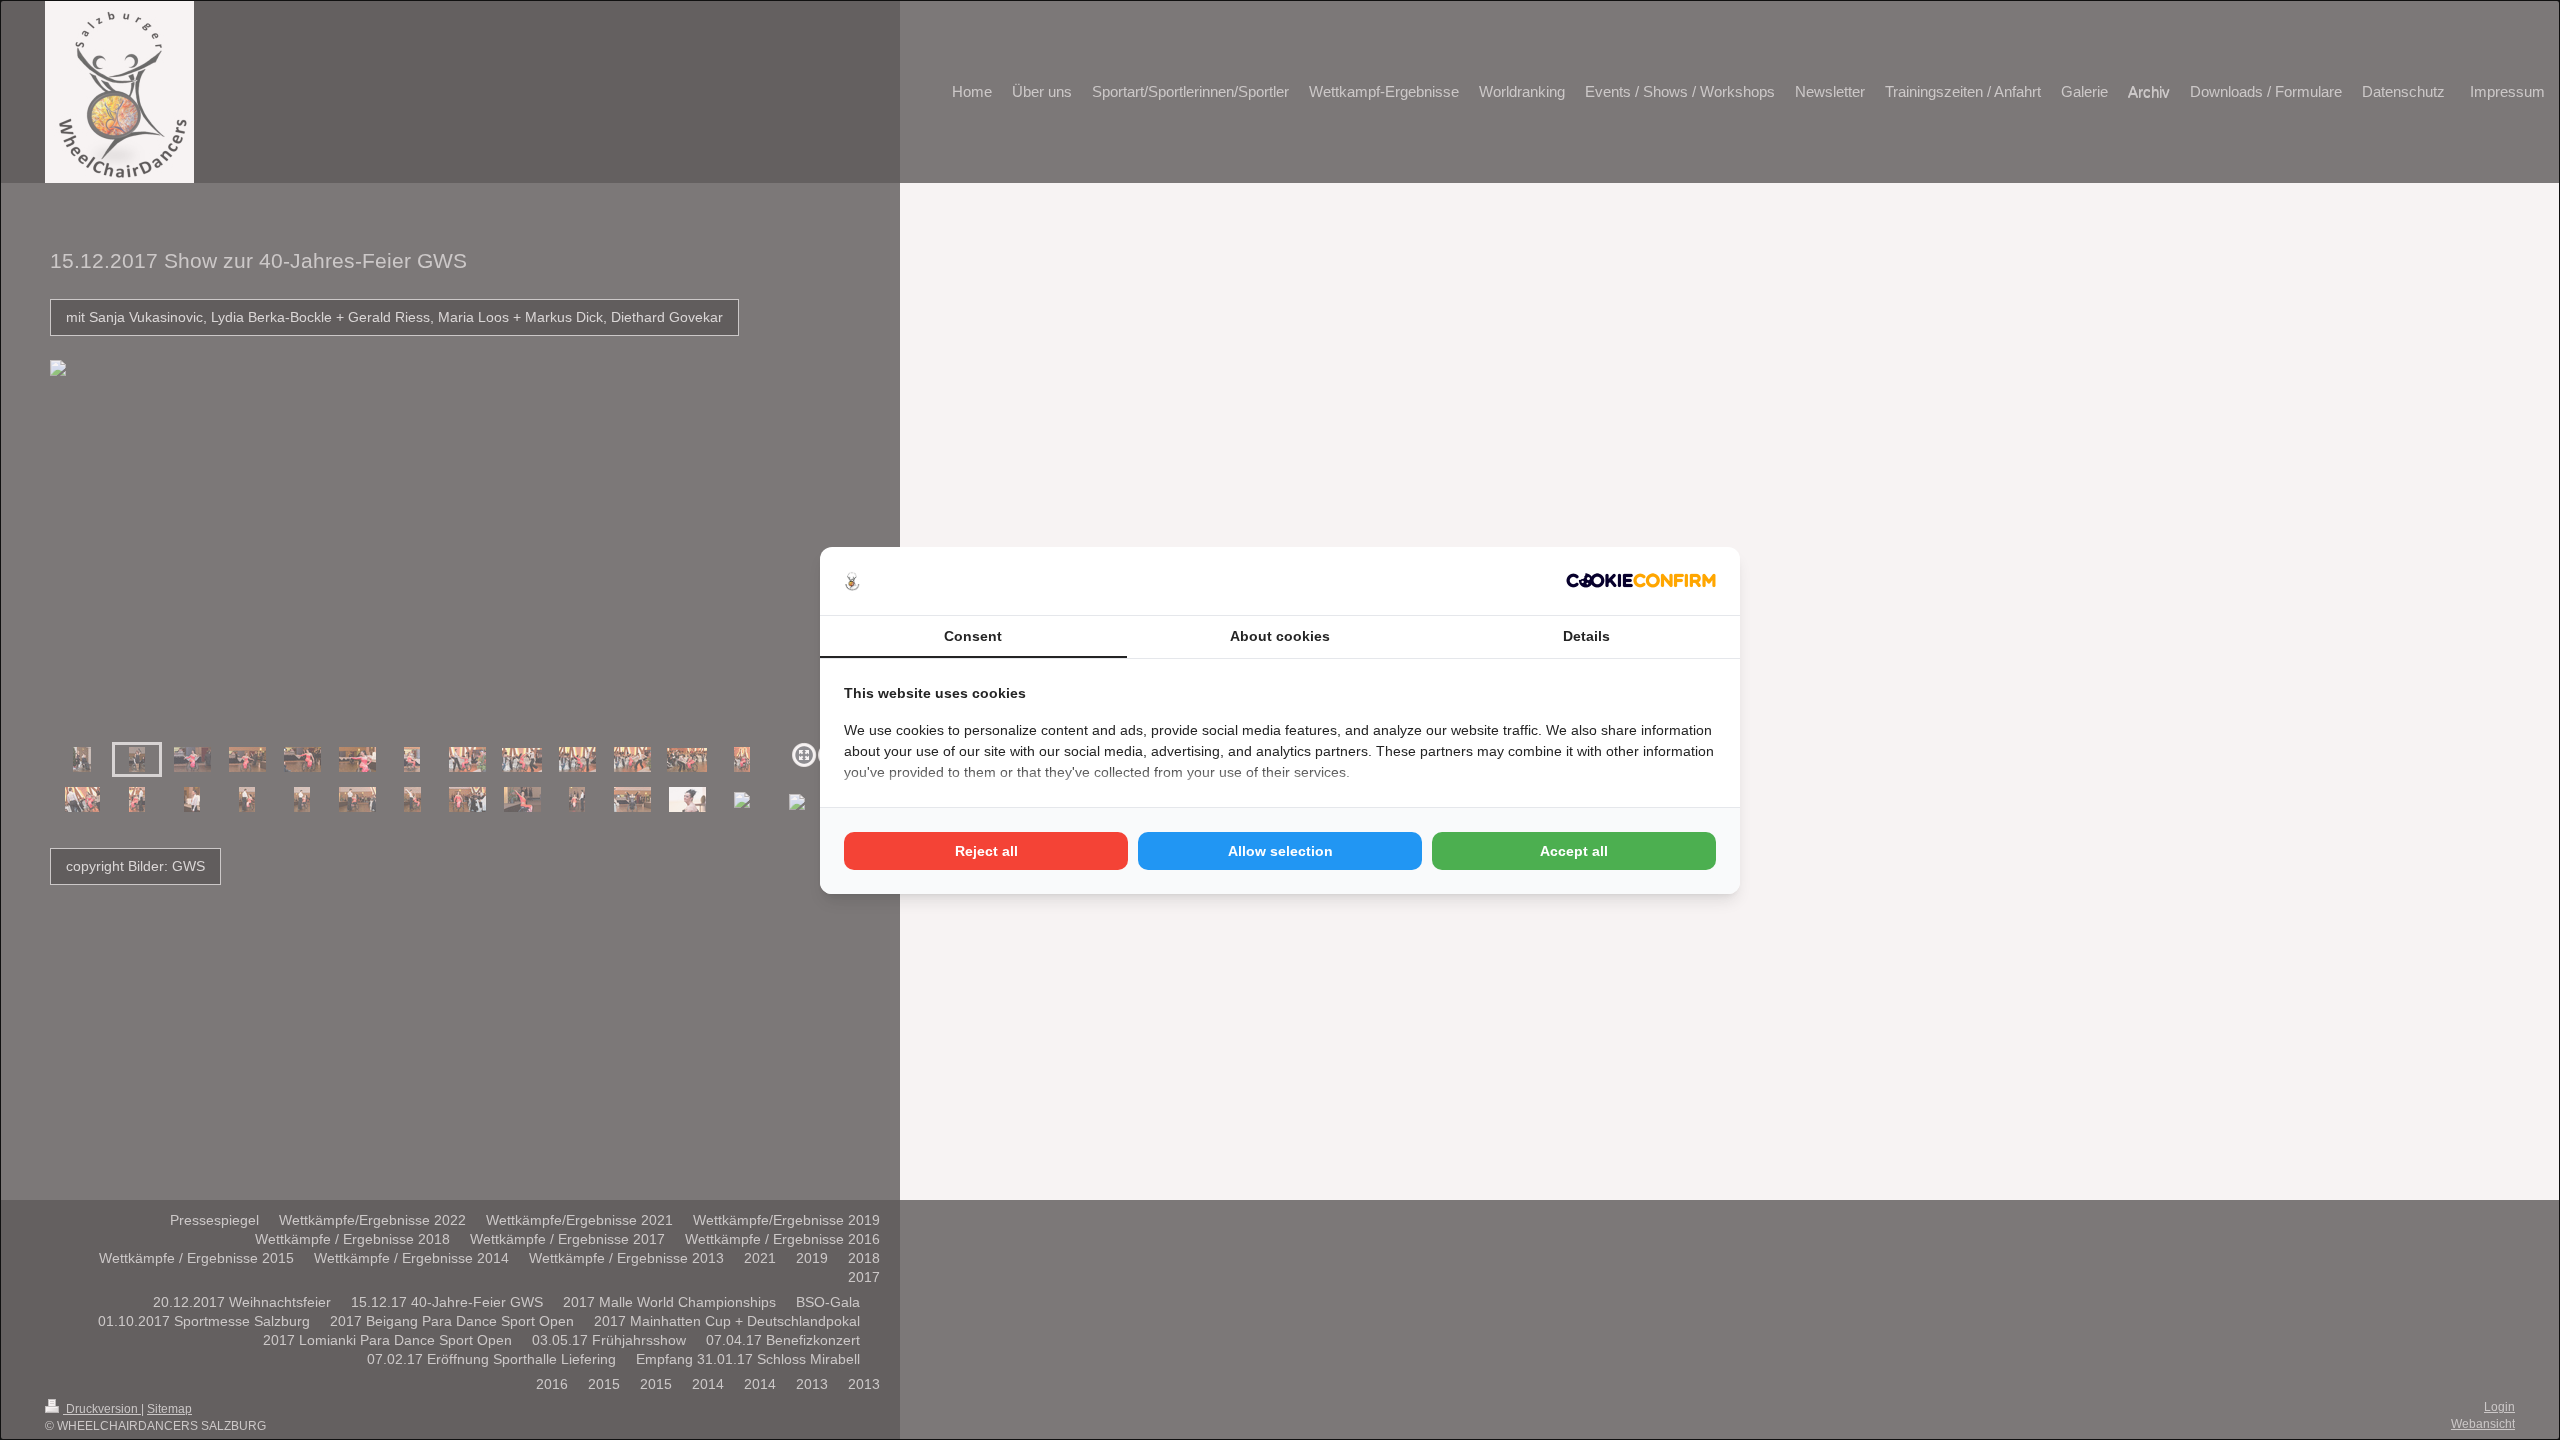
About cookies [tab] (1280, 636)
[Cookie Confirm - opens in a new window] (1641, 580)
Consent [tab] (973, 636)
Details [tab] (1586, 636)
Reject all (986, 851)
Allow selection (1280, 851)
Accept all (1574, 851)
